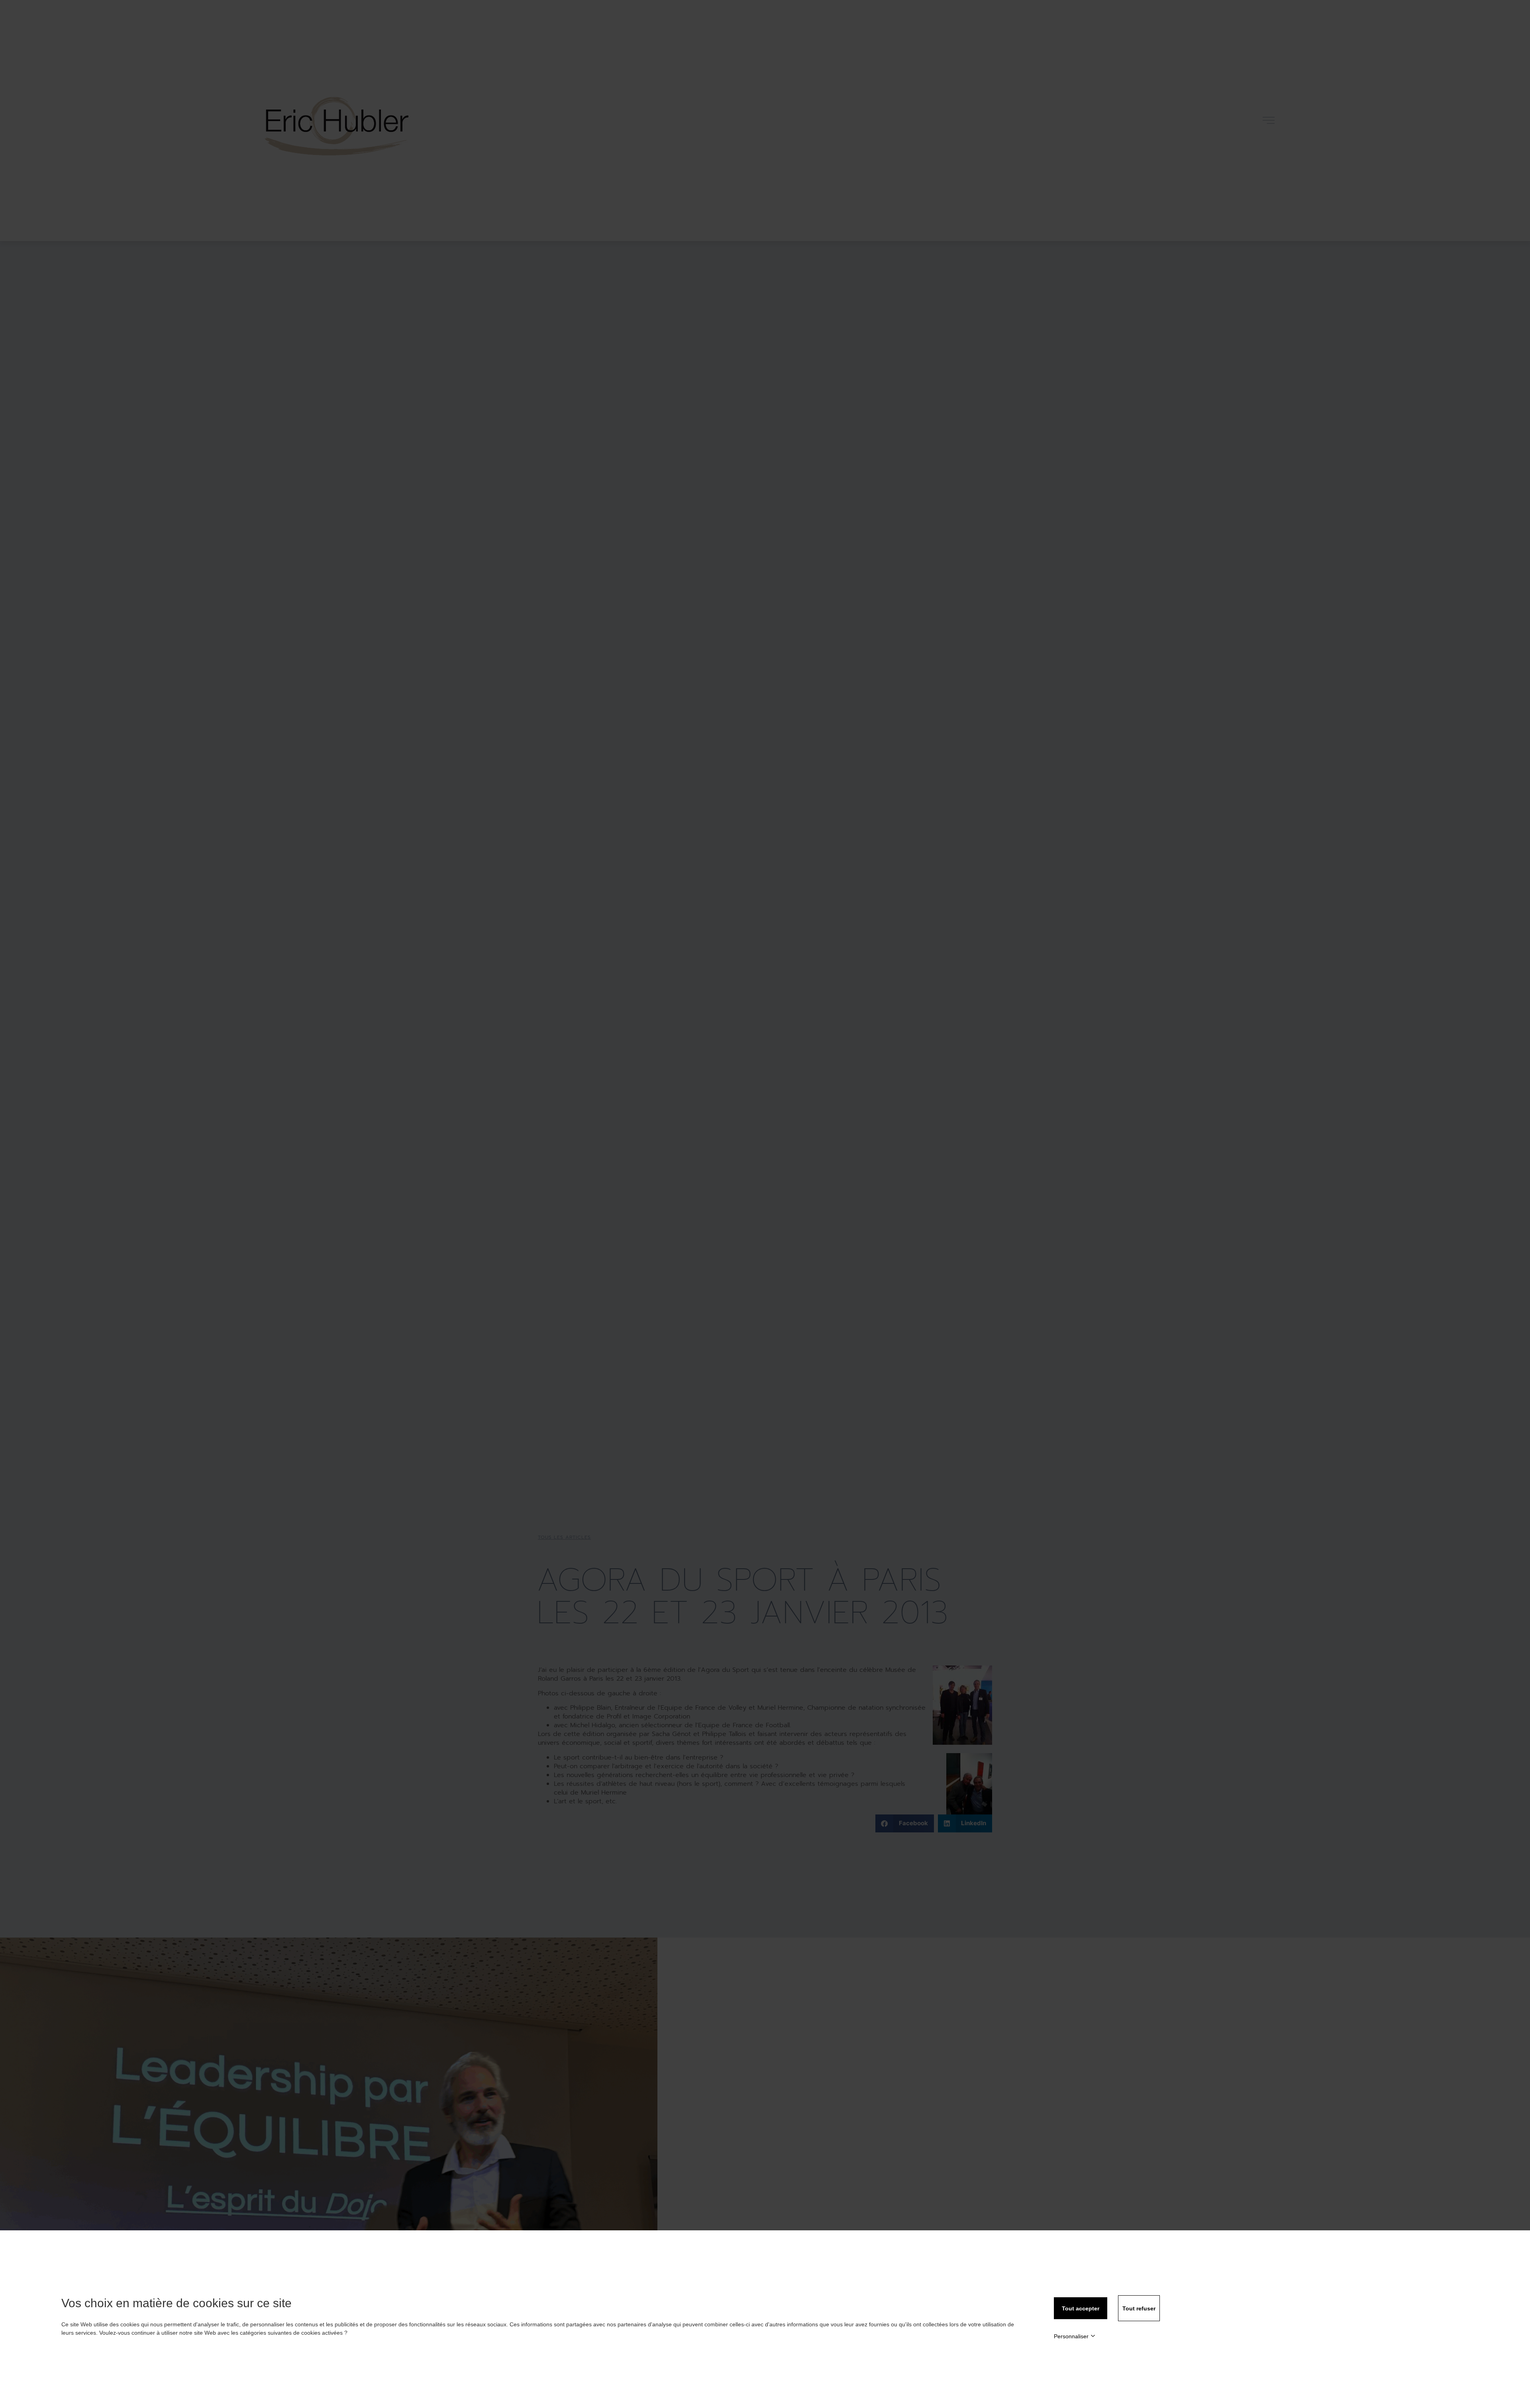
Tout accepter (1081, 2308)
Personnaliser (1071, 2336)
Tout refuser (1139, 2308)
